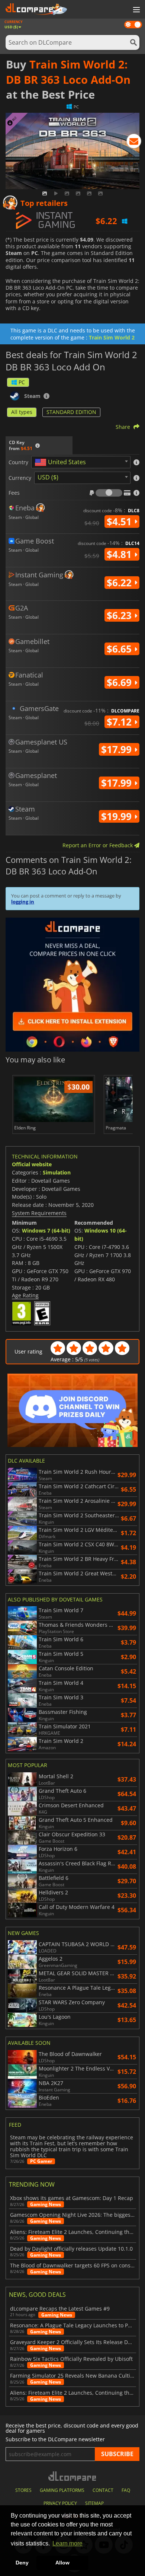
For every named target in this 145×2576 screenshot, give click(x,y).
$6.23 (120, 615)
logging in (23, 902)
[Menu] (136, 10)
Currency (20, 478)
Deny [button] (22, 2563)
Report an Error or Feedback (98, 845)
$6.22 (120, 583)
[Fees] (109, 493)
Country (18, 462)
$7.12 (120, 722)
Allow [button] (62, 2563)
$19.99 (118, 816)
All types (22, 412)
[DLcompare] (73, 2476)
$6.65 (120, 649)
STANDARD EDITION (71, 412)
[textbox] (62, 462)
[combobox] (81, 462)
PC (22, 382)
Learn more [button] (67, 2543)
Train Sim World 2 (112, 337)
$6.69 (120, 682)
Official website (32, 1164)
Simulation (57, 1172)
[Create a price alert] (134, 143)
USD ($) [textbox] (48, 477)
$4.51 (120, 522)
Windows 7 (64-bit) (46, 1230)
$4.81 (120, 554)
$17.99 (118, 749)
